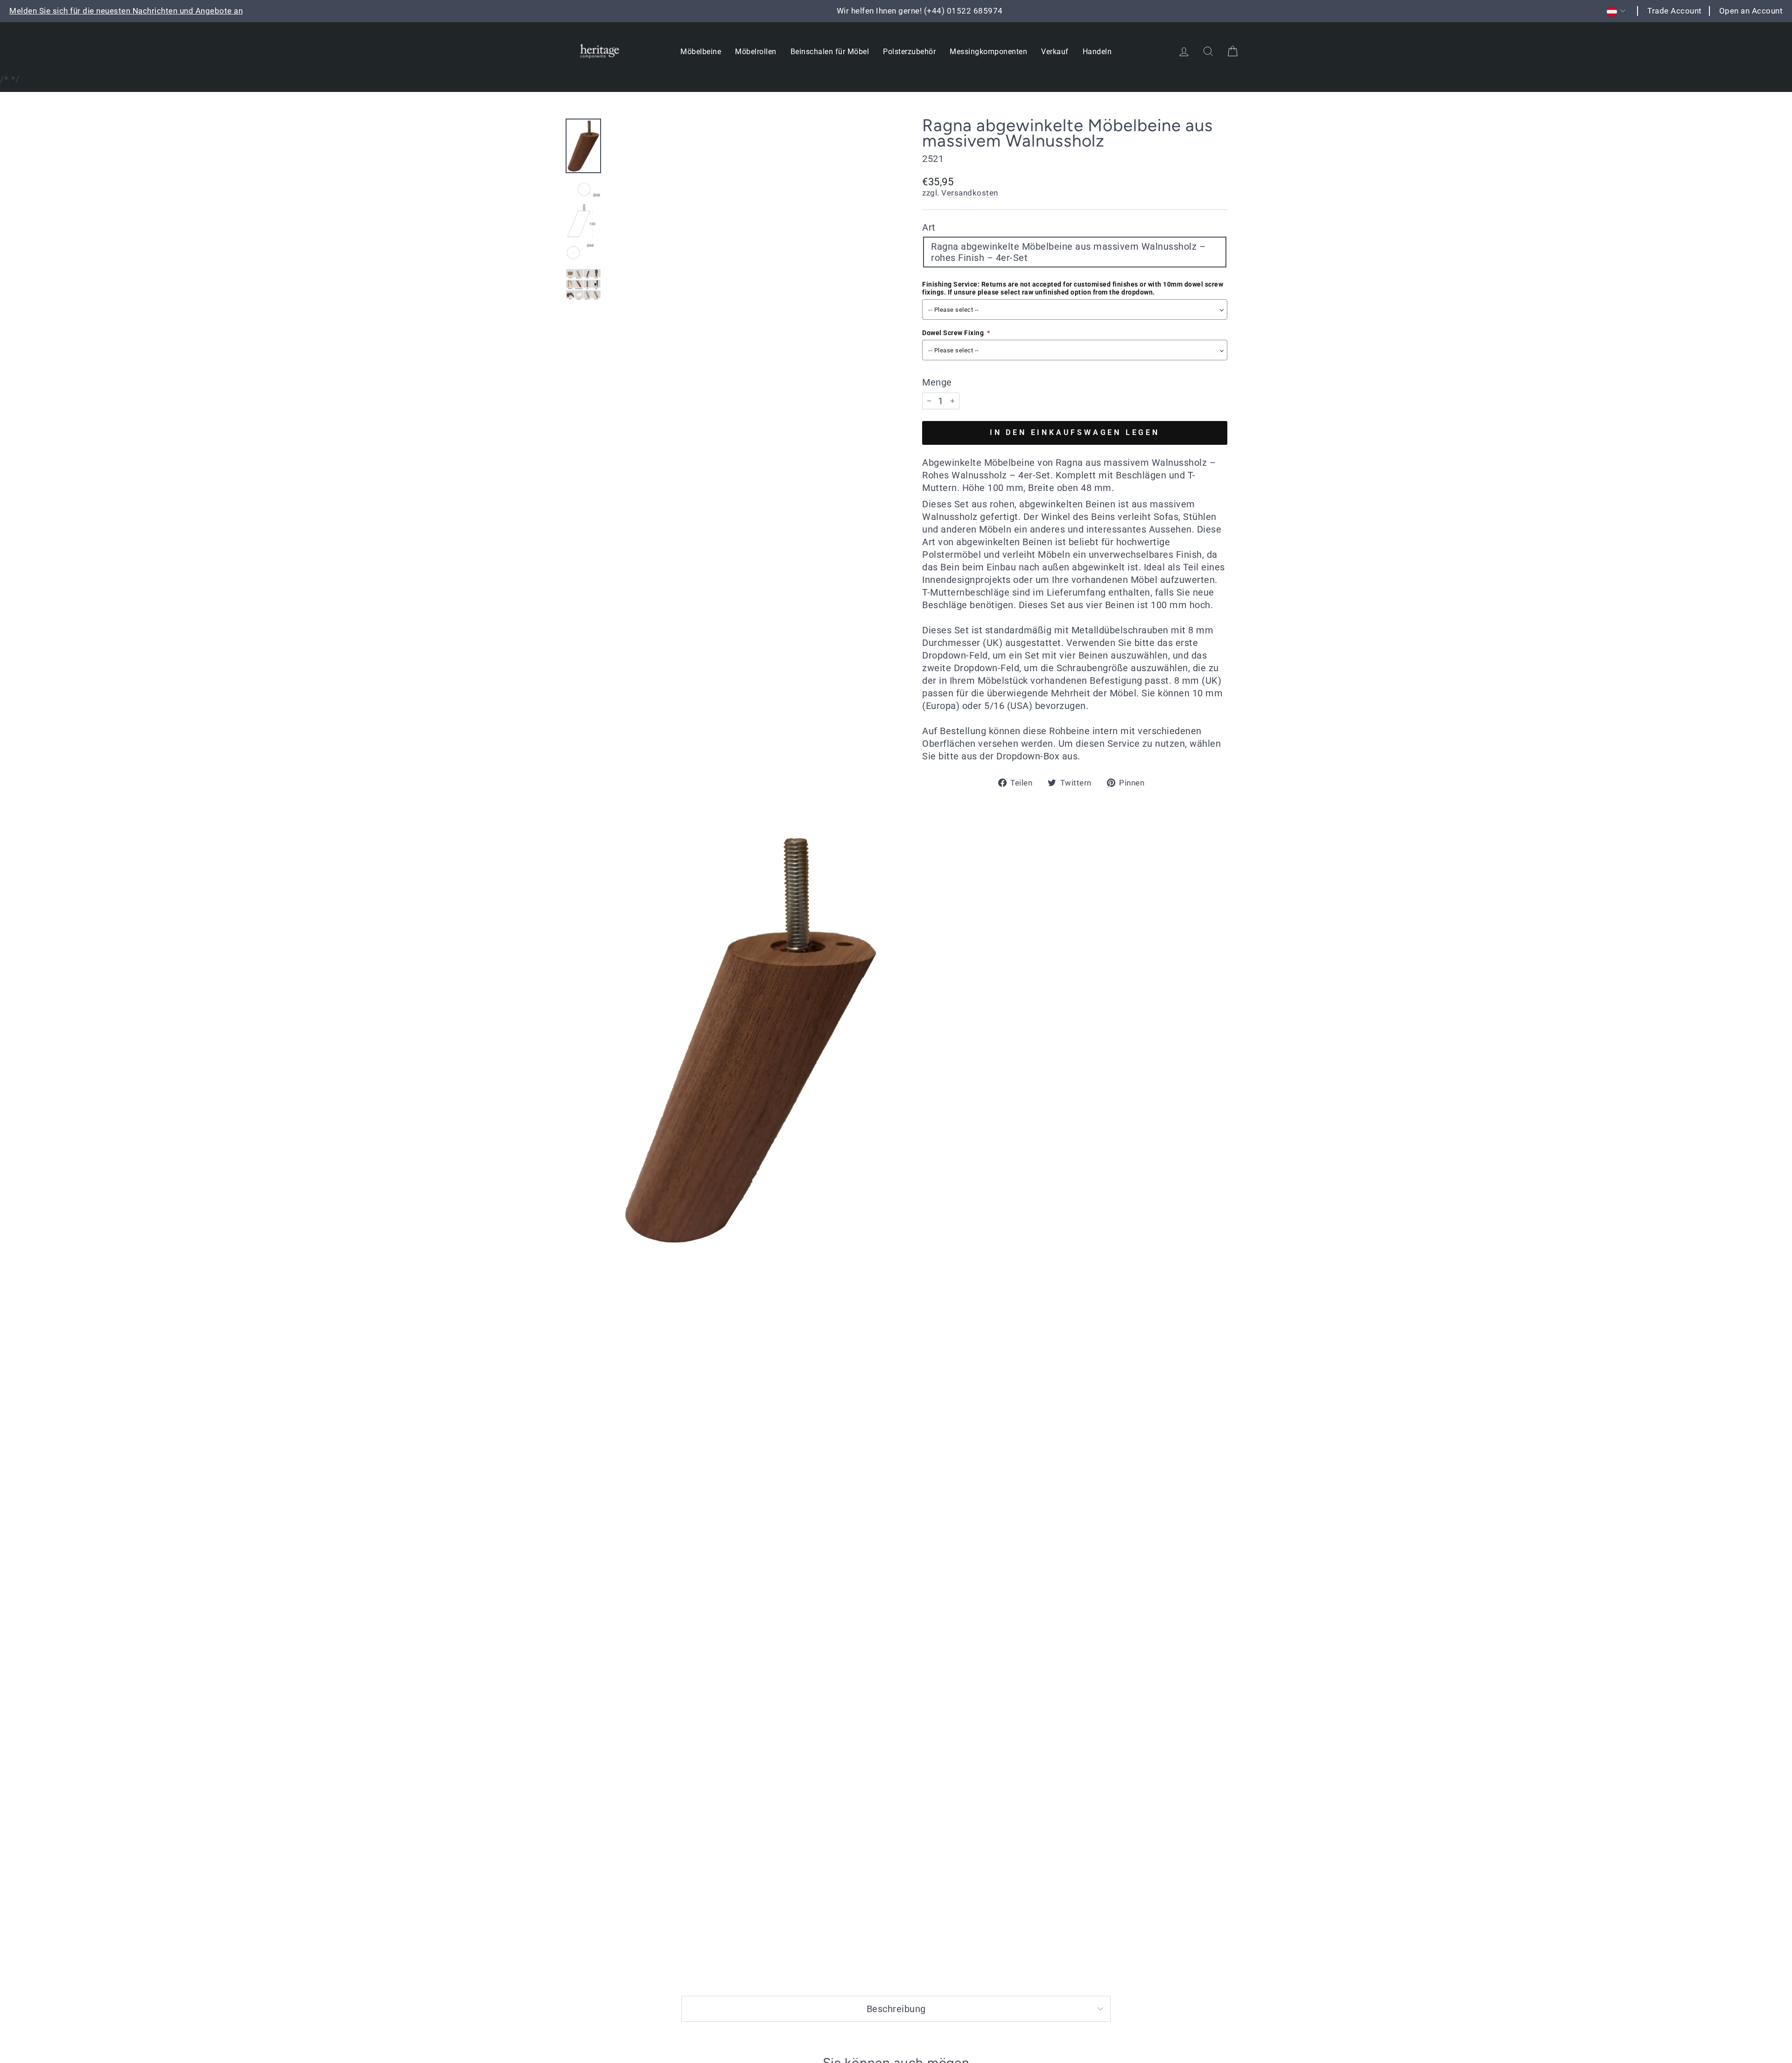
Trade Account (1675, 11)
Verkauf (1055, 52)
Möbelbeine (701, 52)
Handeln (1097, 52)
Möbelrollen (756, 52)
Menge (937, 382)
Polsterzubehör (909, 52)
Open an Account (1751, 11)
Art (929, 227)
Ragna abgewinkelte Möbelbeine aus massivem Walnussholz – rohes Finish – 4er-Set (1068, 252)
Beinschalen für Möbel (830, 52)
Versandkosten (970, 193)
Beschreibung (896, 2009)
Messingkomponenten (988, 52)
